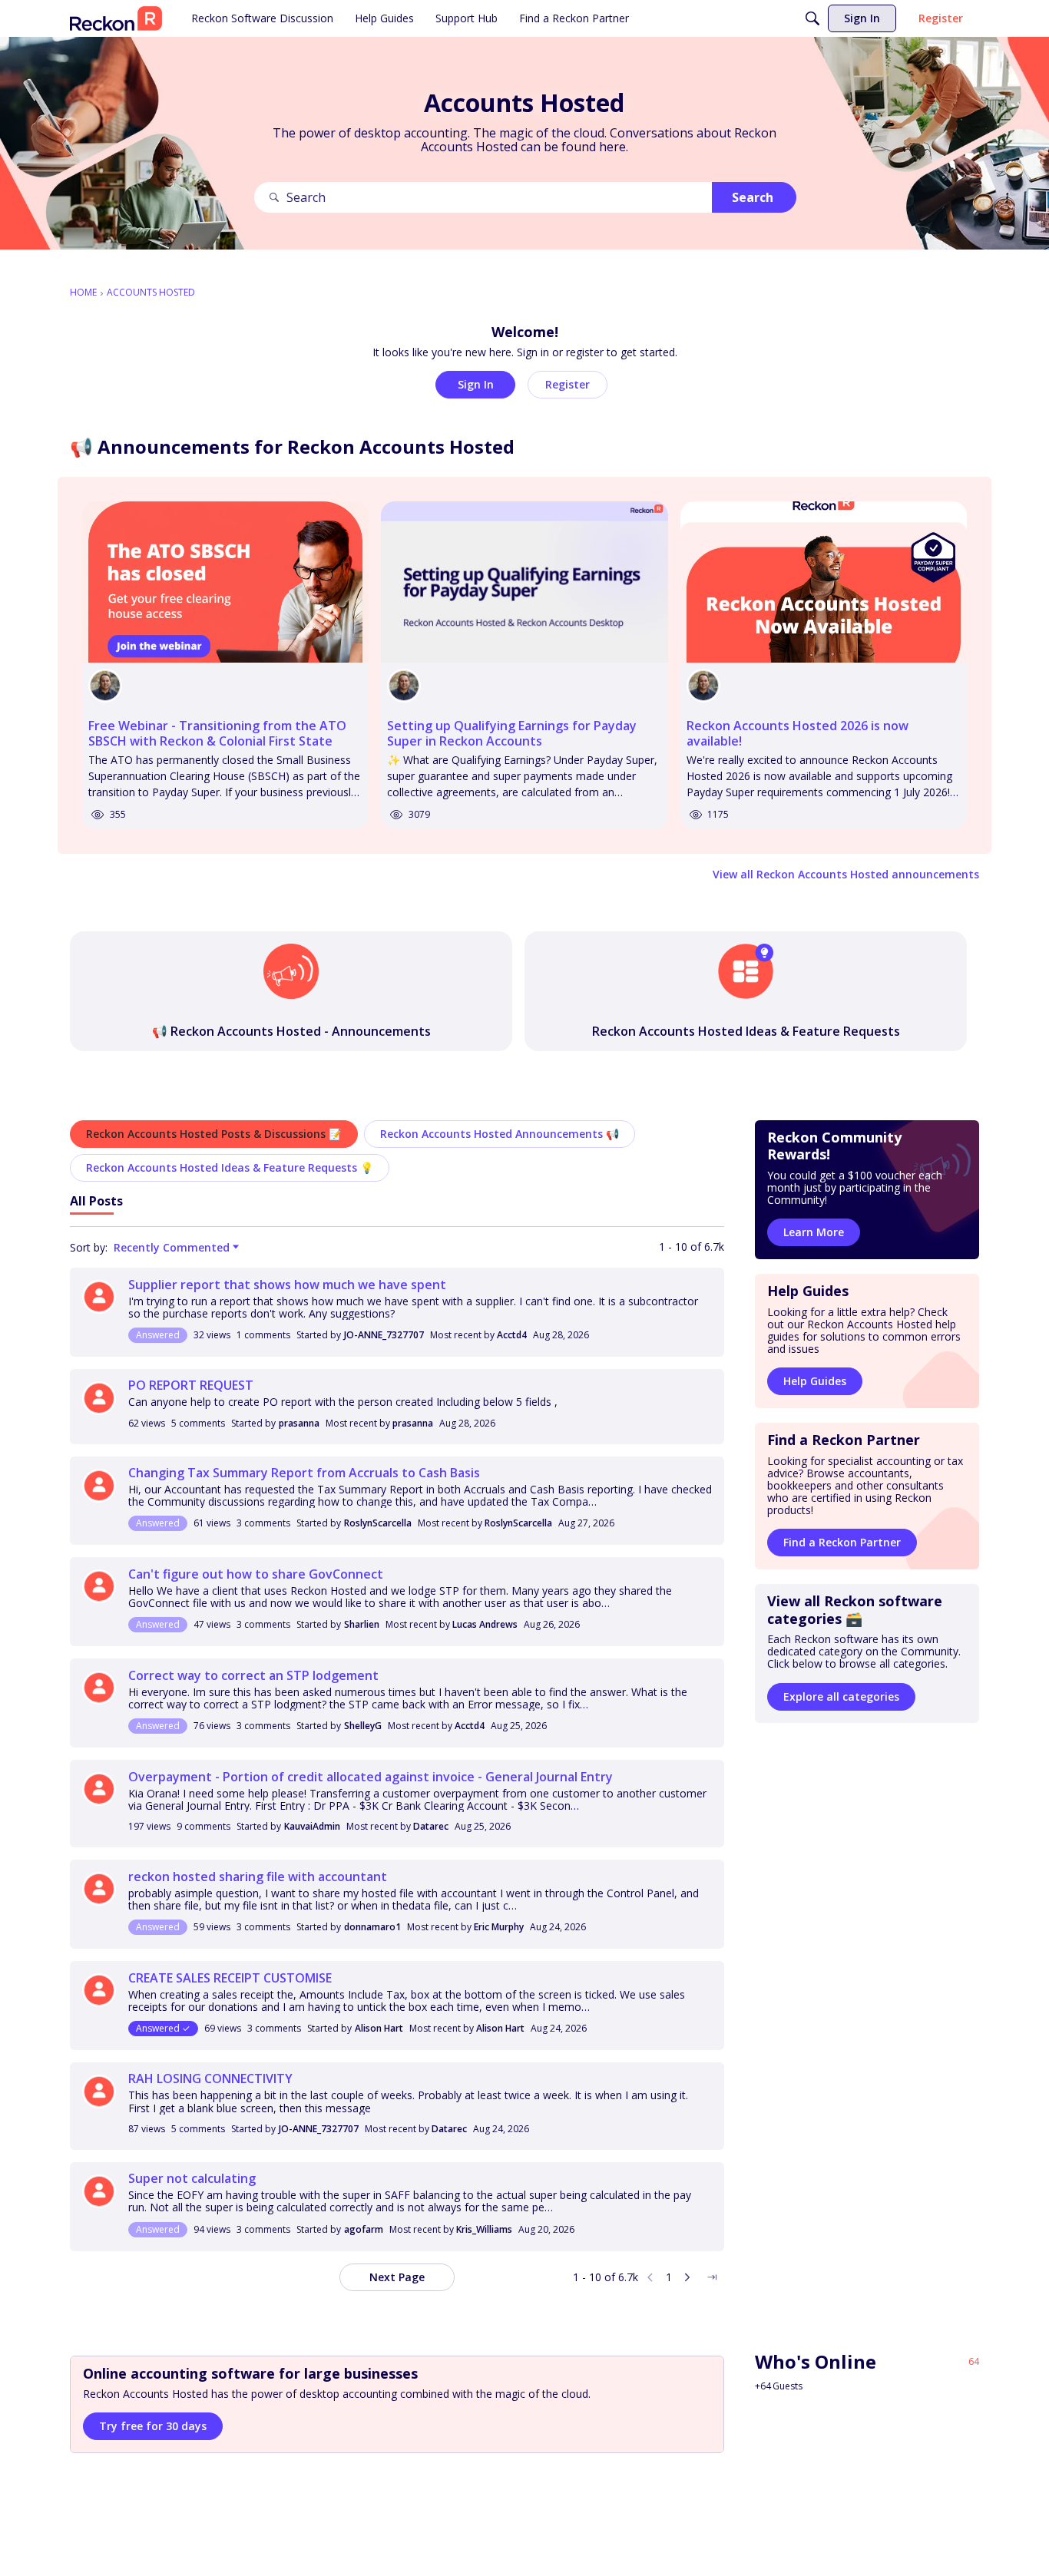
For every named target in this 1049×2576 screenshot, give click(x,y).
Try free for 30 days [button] (153, 2426)
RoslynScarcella (378, 1523)
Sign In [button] (476, 384)
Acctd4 (512, 1335)
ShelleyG (363, 1726)
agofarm (364, 2229)
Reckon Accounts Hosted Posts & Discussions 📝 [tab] (214, 1134)
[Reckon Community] (116, 18)
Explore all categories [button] (841, 1696)
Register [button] (568, 384)
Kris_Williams (484, 2229)
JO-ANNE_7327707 (384, 1335)
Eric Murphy (499, 1927)
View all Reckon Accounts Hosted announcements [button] (846, 874)
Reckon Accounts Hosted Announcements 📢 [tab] (500, 1134)
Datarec (431, 1826)
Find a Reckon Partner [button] (842, 1543)
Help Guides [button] (815, 1382)
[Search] (812, 18)
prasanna (299, 1423)
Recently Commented (172, 1248)
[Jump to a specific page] (712, 2277)
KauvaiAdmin (312, 1826)
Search (753, 197)
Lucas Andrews (485, 1624)
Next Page (397, 2277)
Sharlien (362, 1624)
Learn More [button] (814, 1233)
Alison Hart (379, 2028)
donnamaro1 (372, 1927)
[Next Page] (687, 2277)
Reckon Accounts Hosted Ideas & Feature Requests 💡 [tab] (230, 1167)
